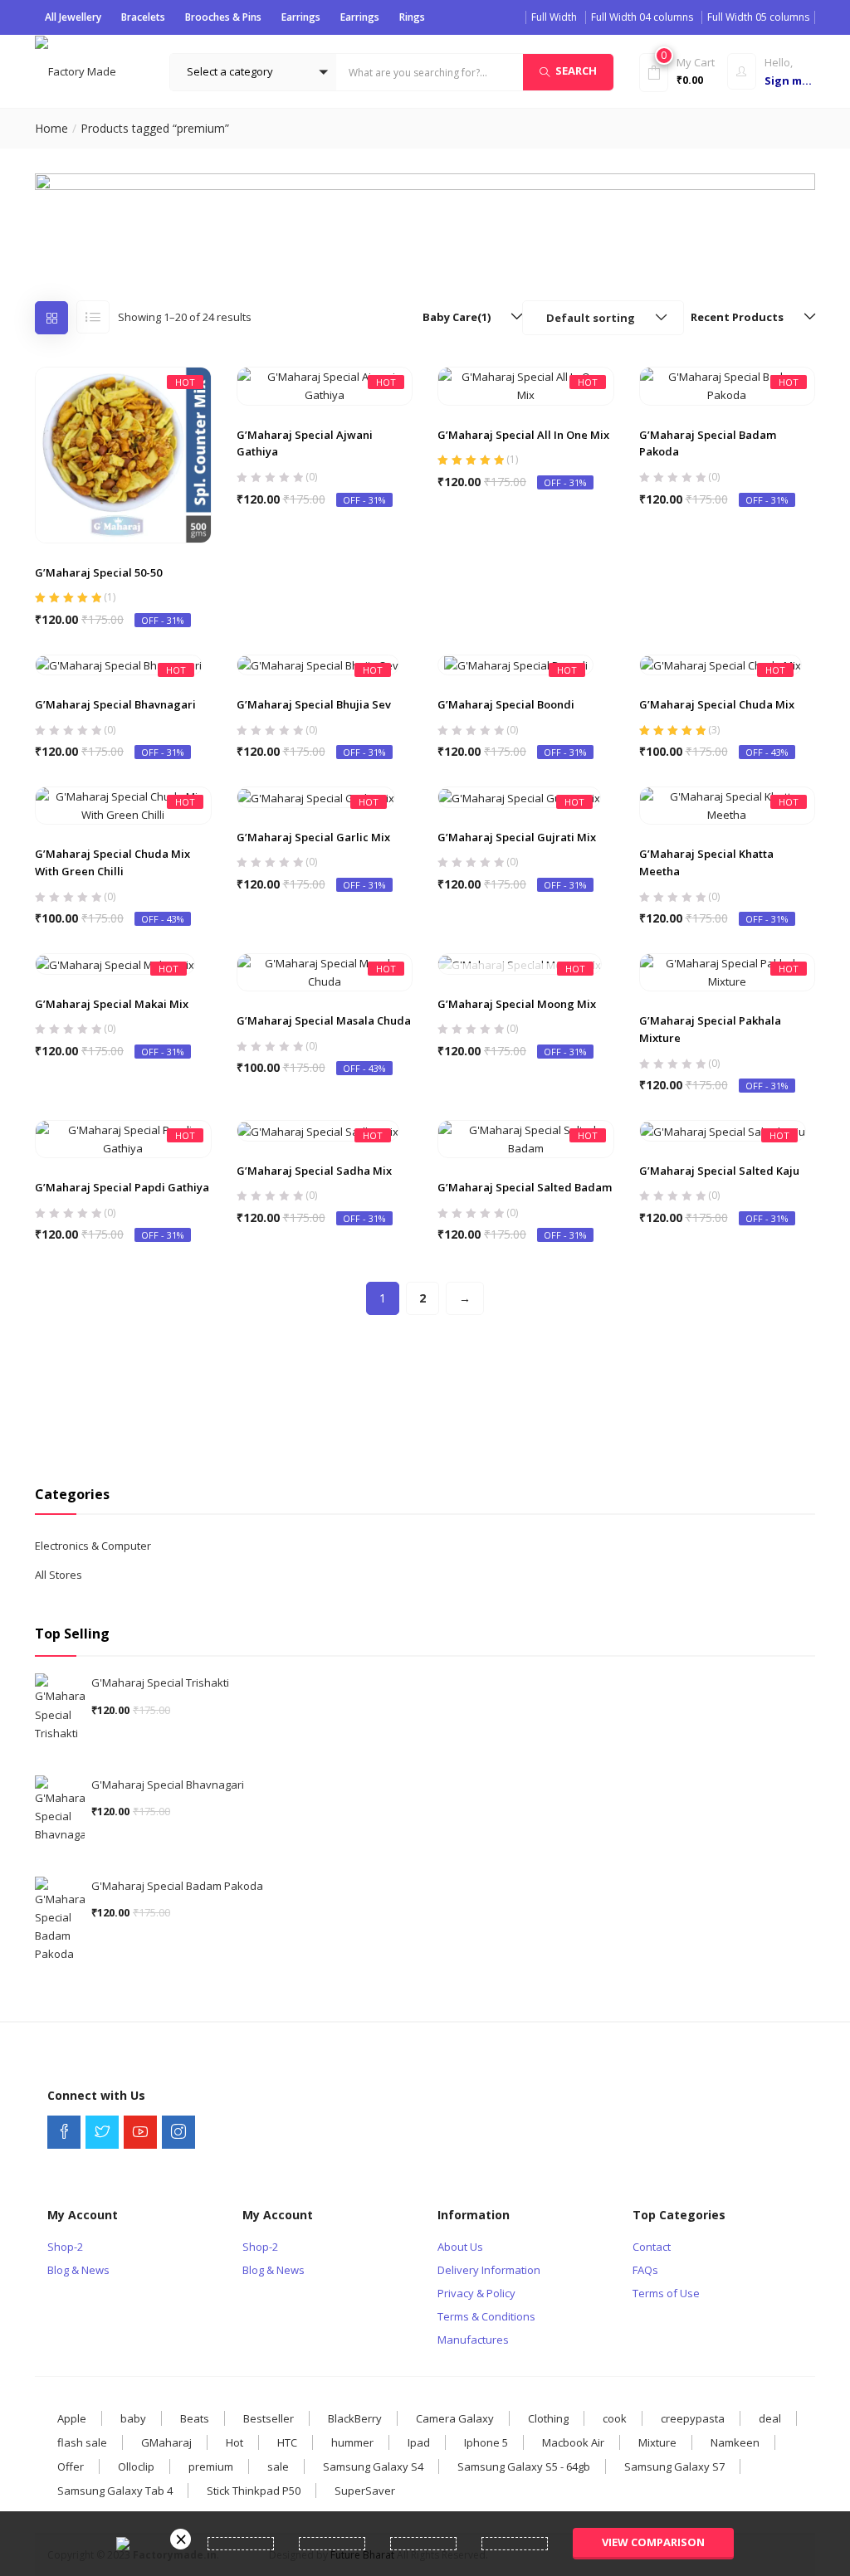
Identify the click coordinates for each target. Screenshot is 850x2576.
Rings (412, 17)
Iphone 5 (486, 2442)
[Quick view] (123, 503)
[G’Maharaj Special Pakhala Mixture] (728, 971)
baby (133, 2418)
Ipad (419, 2442)
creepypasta (693, 2418)
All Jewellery (73, 17)
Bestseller (269, 2418)
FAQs (645, 2270)
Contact (652, 2247)
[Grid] (51, 318)
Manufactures (473, 2340)
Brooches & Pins (223, 17)
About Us (460, 2247)
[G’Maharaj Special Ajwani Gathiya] (325, 385)
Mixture (657, 2442)
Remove (181, 2539)
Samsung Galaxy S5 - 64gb (524, 2466)
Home (51, 128)
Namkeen (735, 2442)
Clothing (548, 2418)
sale (278, 2466)
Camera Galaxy (455, 2418)
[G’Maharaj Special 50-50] (123, 454)
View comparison (653, 2542)
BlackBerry (355, 2418)
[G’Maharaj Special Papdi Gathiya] (123, 1138)
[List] (93, 317)
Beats (195, 2418)
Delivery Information (489, 2270)
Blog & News (78, 2270)
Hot (234, 2442)
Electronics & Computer (93, 1546)
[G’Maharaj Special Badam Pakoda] (728, 385)
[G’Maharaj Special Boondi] (516, 665)
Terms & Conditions (486, 2316)
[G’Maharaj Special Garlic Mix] (316, 796)
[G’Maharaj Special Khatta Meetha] (728, 805)
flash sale (82, 2442)
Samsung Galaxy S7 (674, 2466)
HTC (287, 2442)
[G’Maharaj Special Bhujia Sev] (318, 665)
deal (770, 2418)
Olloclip (136, 2466)
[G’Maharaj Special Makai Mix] (115, 963)
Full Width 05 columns (758, 17)
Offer (71, 2466)
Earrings (301, 17)
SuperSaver (365, 2491)
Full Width (554, 17)
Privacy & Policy (476, 2293)
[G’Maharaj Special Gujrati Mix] (519, 796)
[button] (253, 72)
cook (615, 2418)
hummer (352, 2442)
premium (211, 2466)
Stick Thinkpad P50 (254, 2491)
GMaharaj (166, 2442)
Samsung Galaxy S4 (373, 2466)
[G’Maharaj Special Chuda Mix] (721, 665)
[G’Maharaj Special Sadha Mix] (318, 1130)
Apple (72, 2418)
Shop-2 (65, 2247)
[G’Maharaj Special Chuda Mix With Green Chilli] (123, 805)
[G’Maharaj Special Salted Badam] (526, 1138)
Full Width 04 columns (642, 17)
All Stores (59, 1575)
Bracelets (143, 17)
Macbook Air (573, 2442)
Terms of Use (666, 2293)
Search (576, 71)
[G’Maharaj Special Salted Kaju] (723, 1130)
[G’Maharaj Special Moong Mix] (520, 963)
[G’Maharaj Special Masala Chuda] (325, 971)
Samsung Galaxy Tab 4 (115, 2491)
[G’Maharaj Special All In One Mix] (526, 385)
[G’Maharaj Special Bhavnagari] (119, 665)
